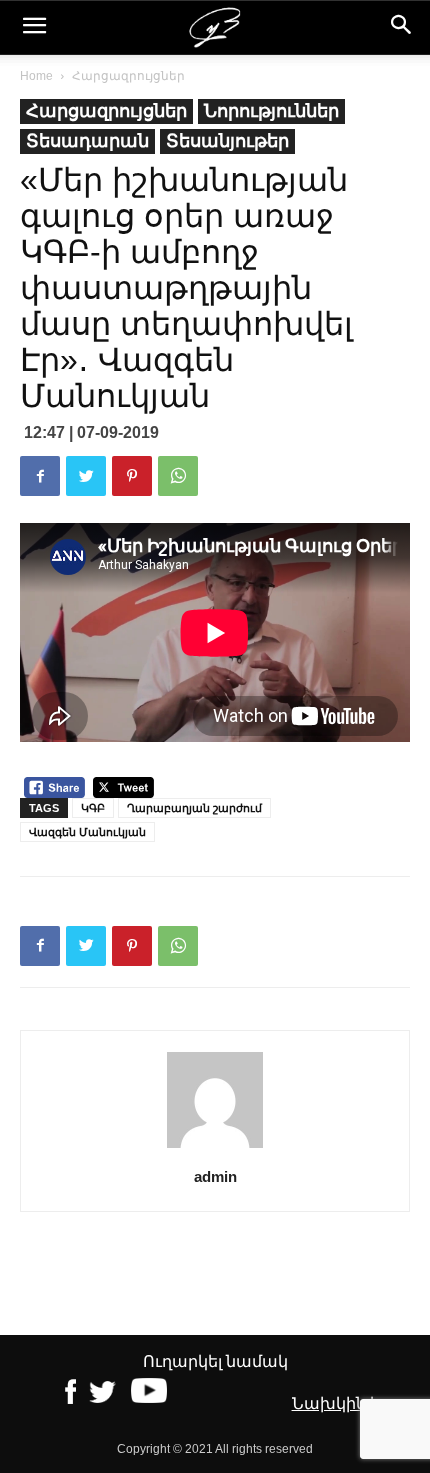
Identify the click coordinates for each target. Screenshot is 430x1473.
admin (215, 1176)
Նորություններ (271, 111)
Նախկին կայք (351, 1403)
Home (36, 76)
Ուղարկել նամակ (215, 1361)
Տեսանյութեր (227, 141)
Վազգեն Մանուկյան (87, 832)
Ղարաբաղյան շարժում (194, 808)
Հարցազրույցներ (128, 76)
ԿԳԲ (93, 808)
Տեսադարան (87, 141)
